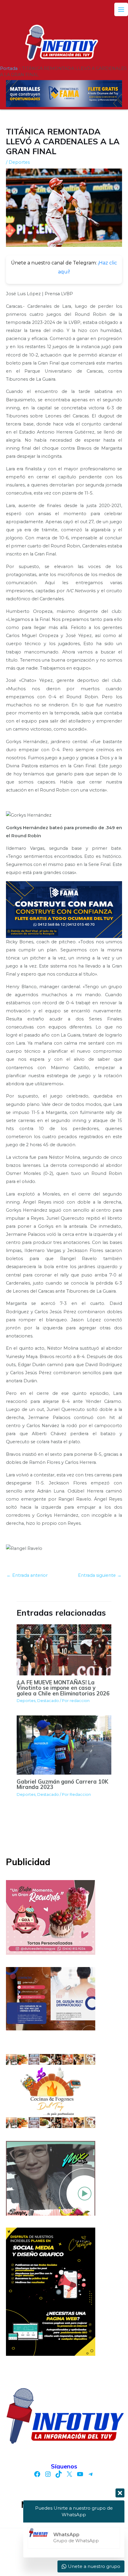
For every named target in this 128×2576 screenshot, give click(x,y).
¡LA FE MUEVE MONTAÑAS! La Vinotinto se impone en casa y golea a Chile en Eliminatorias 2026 (63, 1688)
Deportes (19, 162)
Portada (9, 68)
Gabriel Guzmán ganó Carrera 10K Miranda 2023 (63, 1784)
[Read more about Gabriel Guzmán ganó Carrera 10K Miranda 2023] (64, 1745)
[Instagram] (48, 2474)
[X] (69, 2474)
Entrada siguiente (100, 1575)
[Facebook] (37, 2474)
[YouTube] (80, 2474)
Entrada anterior (27, 1575)
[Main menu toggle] (121, 10)
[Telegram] (91, 2474)
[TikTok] (59, 2474)
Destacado (48, 1701)
